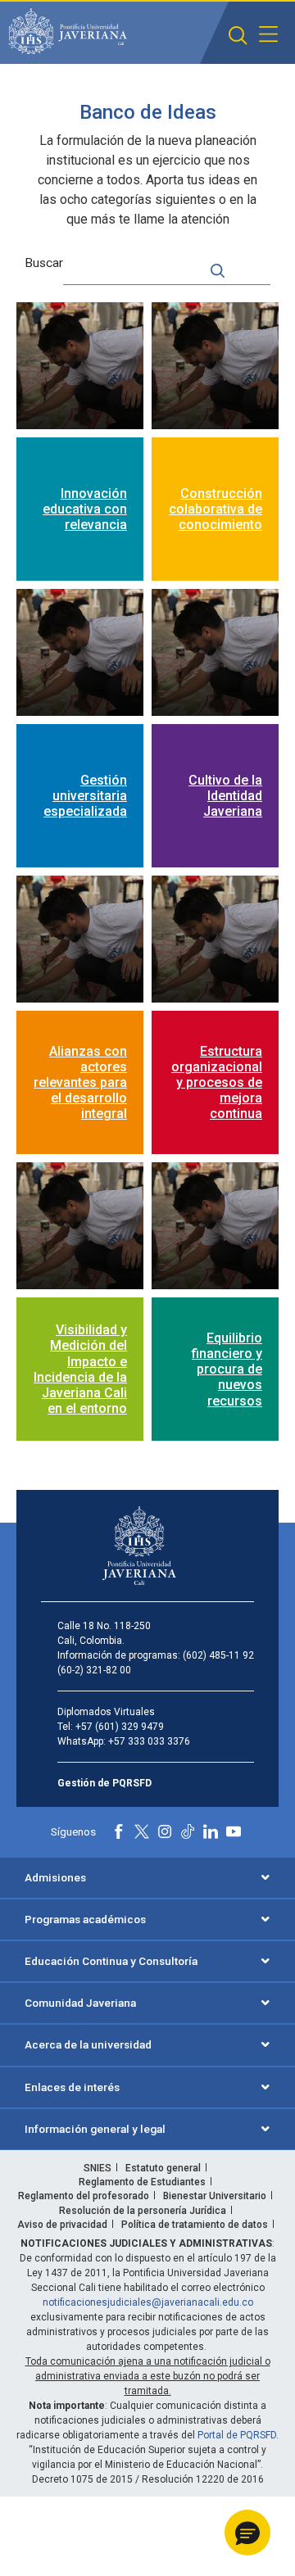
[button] (238, 36)
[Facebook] (119, 1831)
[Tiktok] (188, 1831)
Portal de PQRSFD (237, 2435)
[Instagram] (165, 1831)
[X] (142, 1831)
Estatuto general (163, 2168)
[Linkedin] (211, 1831)
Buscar (44, 263)
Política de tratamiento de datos (195, 2225)
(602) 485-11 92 (218, 1655)
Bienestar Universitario (215, 2196)
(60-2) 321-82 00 (94, 1670)
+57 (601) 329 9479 (120, 1727)
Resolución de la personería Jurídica (143, 2211)
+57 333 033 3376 (149, 1741)
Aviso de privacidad (62, 2225)
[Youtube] (234, 1831)
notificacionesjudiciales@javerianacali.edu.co (148, 2302)
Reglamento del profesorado (84, 2196)
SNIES (98, 2168)
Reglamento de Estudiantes (142, 2182)
